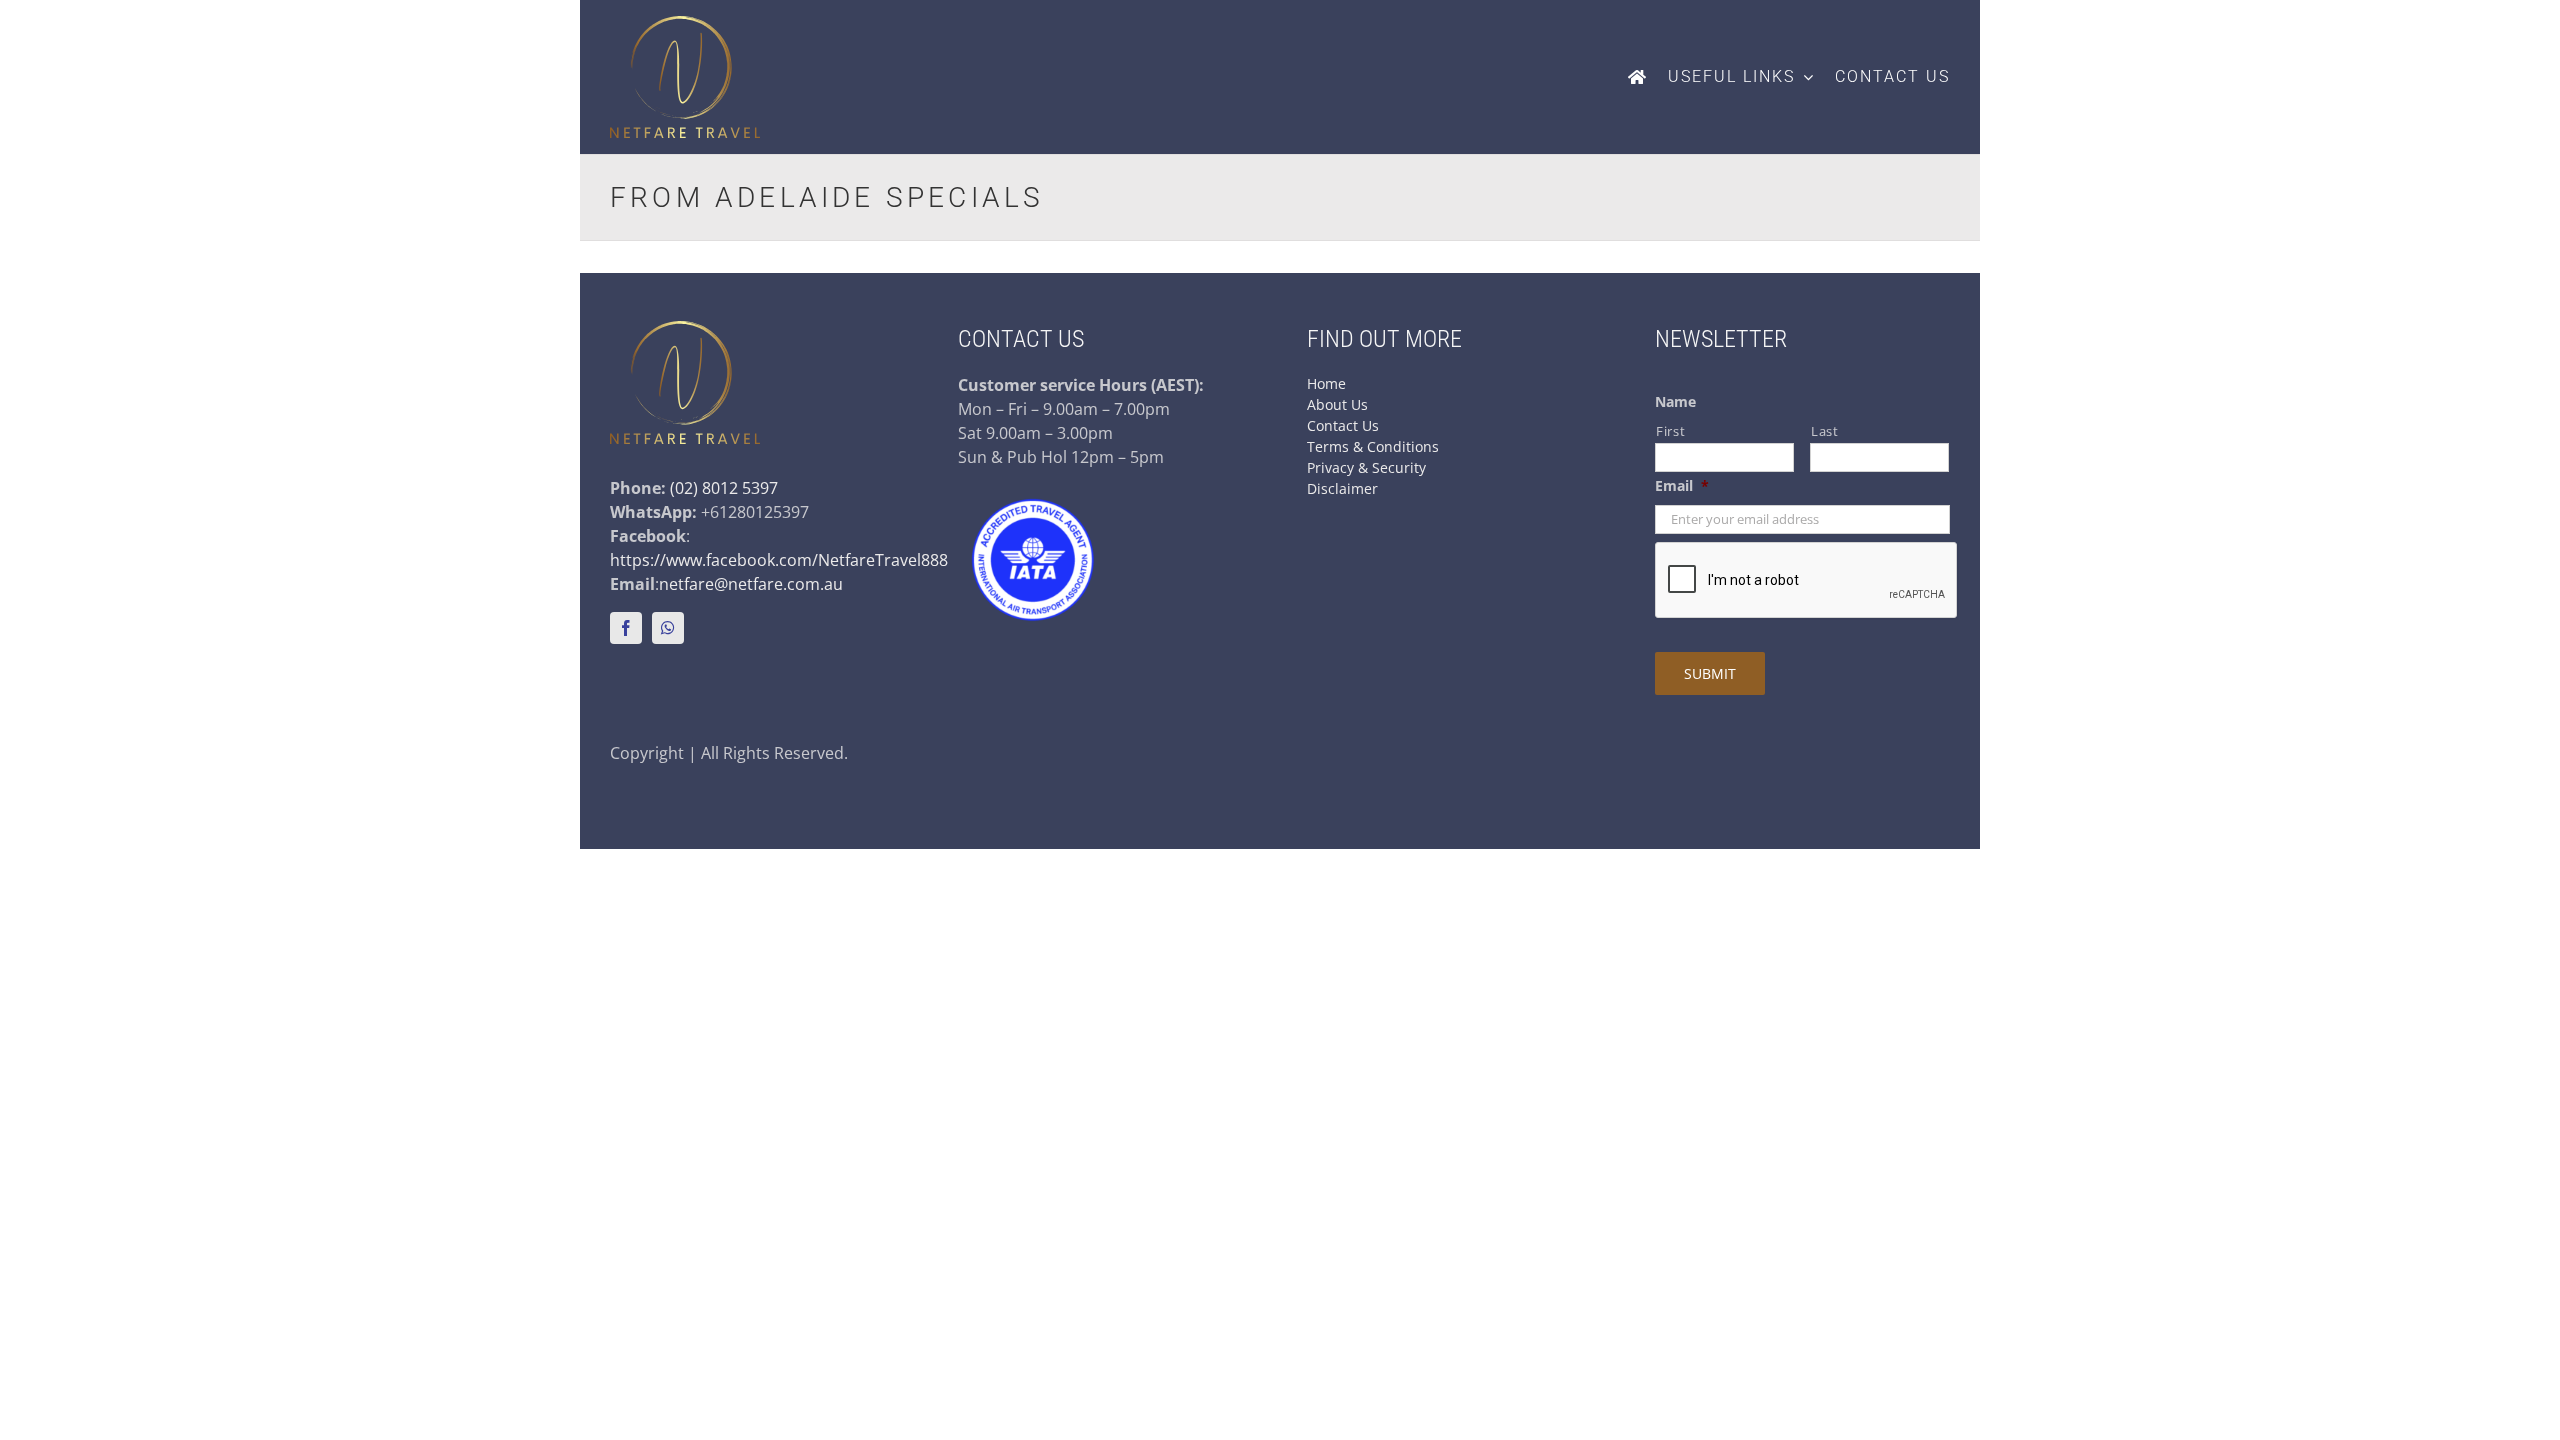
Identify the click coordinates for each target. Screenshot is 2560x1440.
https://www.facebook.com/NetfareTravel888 (779, 560)
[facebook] (626, 628)
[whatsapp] (668, 628)
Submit (1710, 673)
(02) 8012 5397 (724, 488)
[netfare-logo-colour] (685, 24)
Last (1825, 431)
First (1670, 431)
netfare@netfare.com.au (751, 584)
